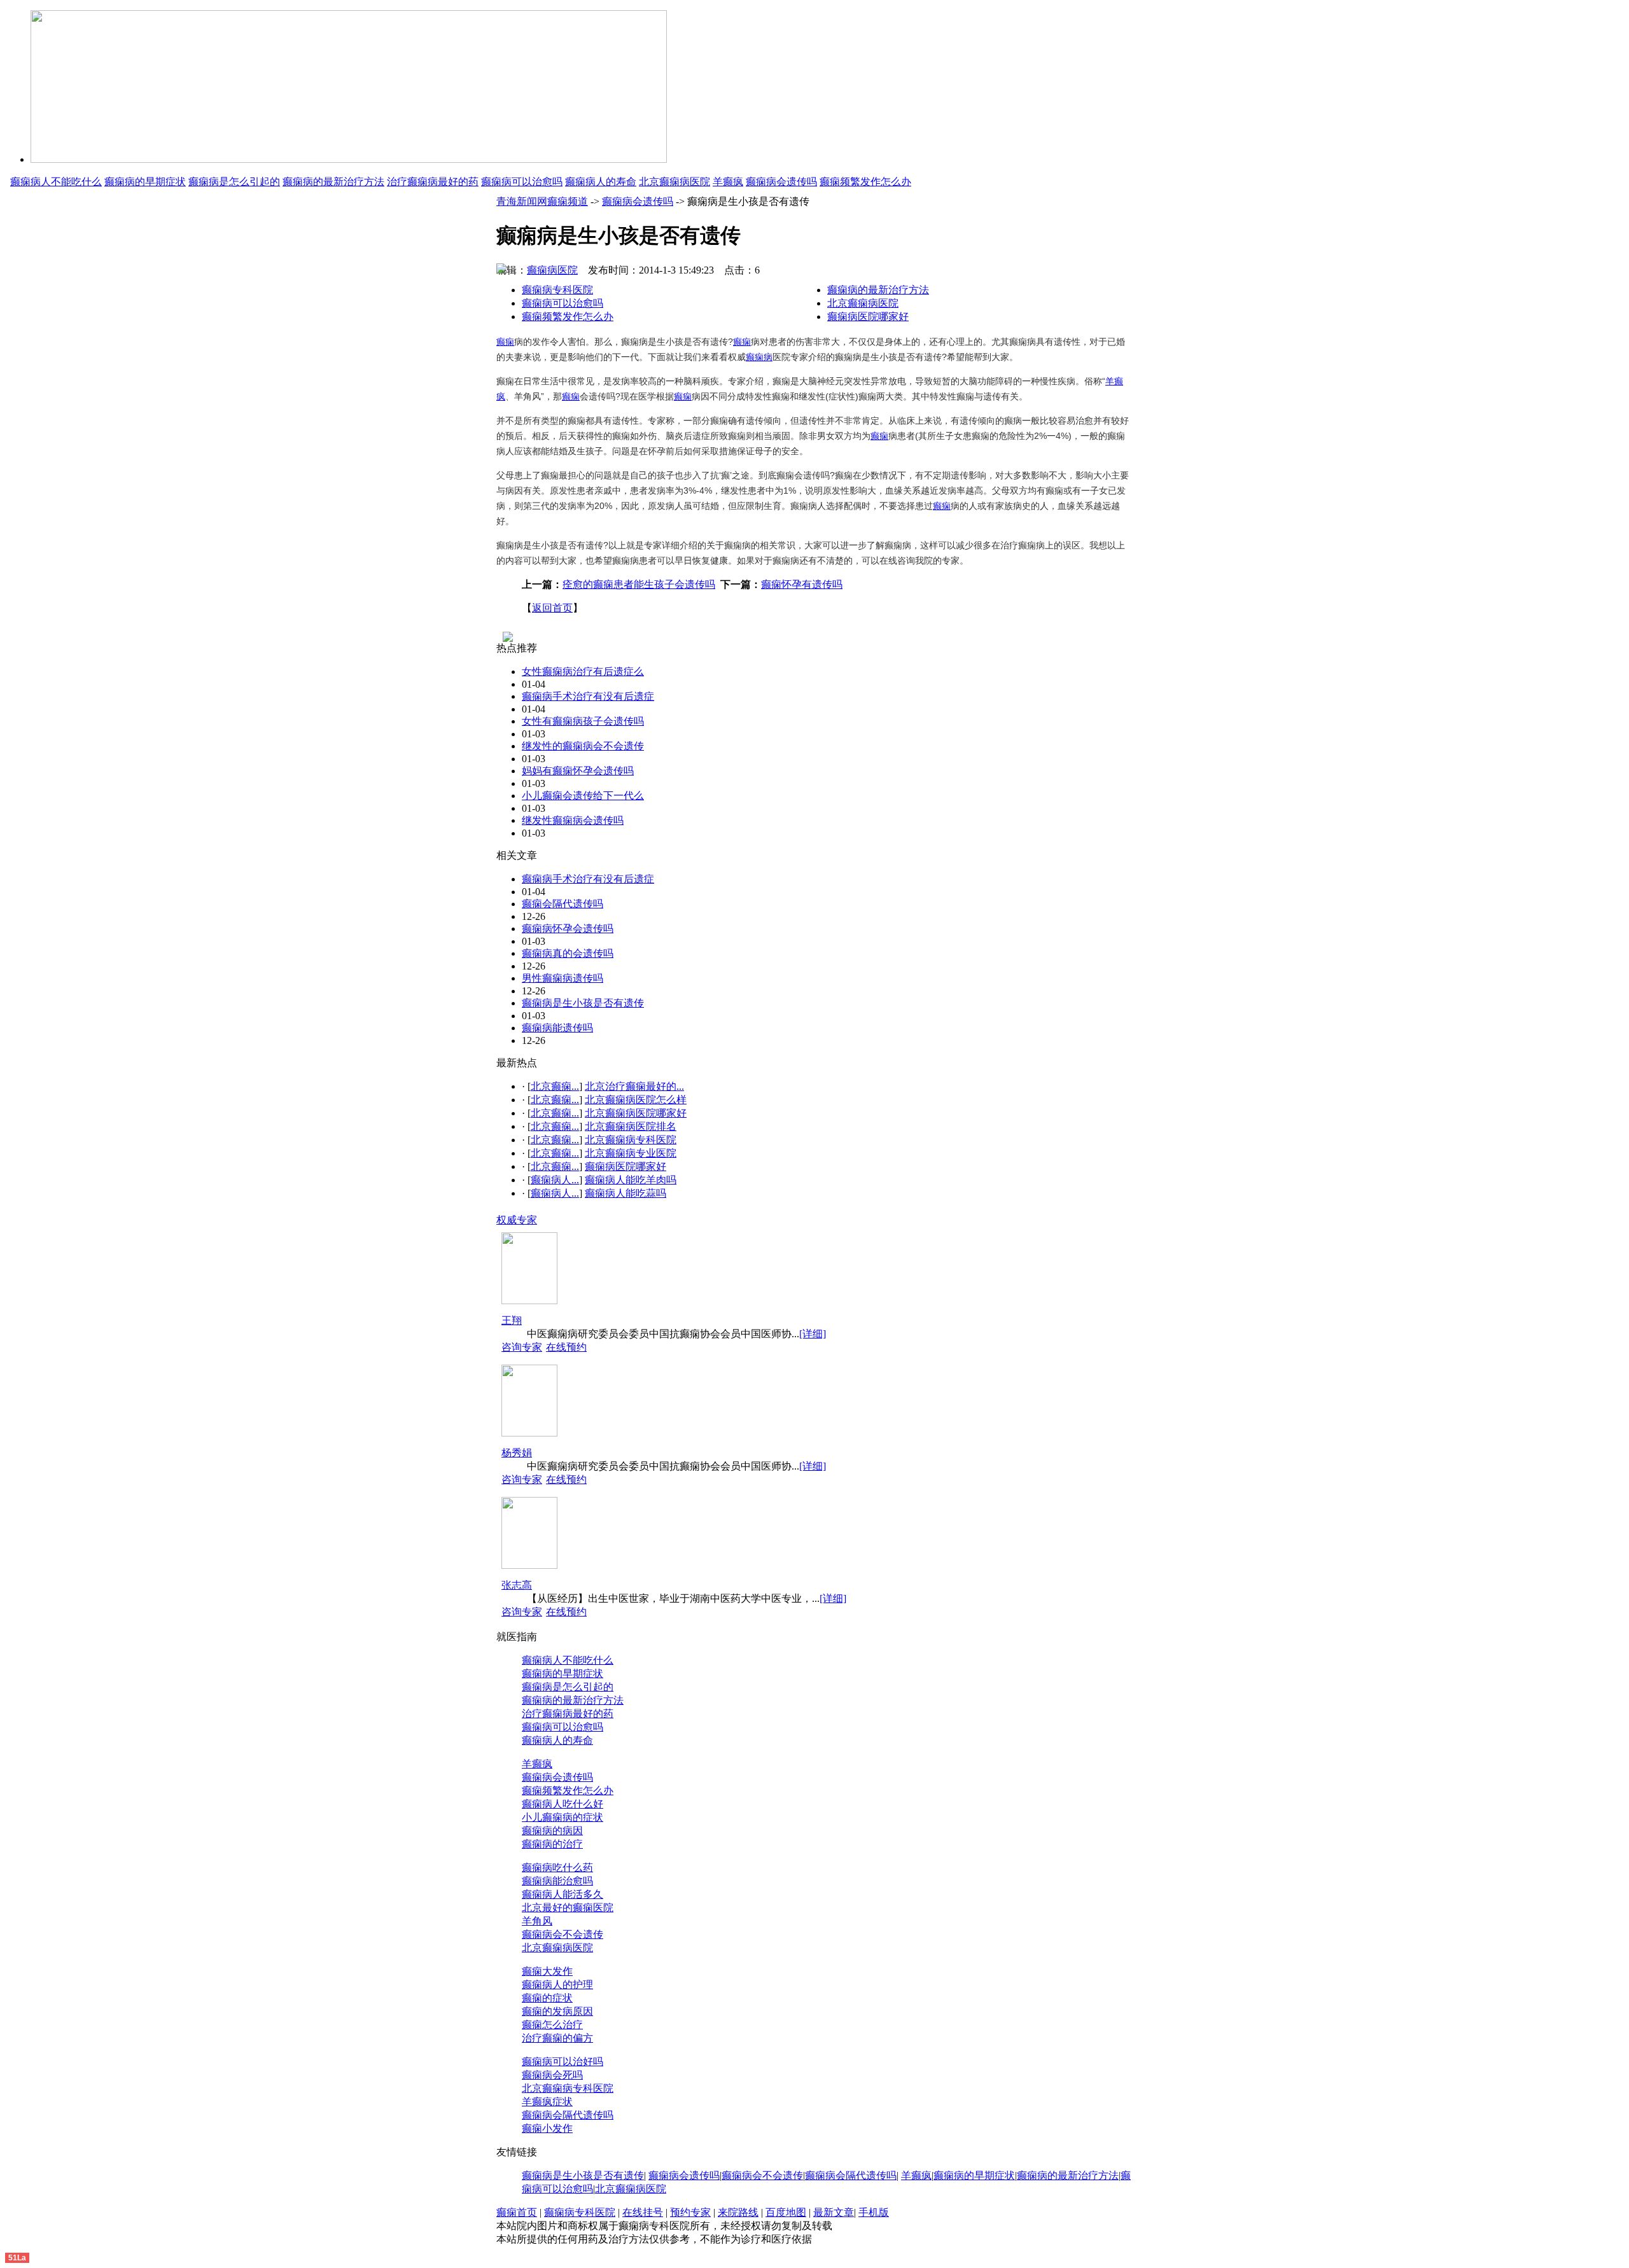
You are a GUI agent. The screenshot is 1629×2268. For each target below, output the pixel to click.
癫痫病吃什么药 (557, 1868)
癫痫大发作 (547, 1971)
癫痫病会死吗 (552, 2075)
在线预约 (566, 1347)
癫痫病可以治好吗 (563, 2062)
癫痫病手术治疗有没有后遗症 (588, 696)
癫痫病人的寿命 (601, 182)
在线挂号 (643, 2212)
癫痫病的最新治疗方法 (333, 182)
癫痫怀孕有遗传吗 (802, 584)
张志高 (517, 1585)
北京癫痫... (555, 1086)
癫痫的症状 (547, 1998)
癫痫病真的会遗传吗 (568, 953)
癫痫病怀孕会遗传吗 (568, 929)
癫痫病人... (555, 1180)
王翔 (512, 1320)
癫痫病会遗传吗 (781, 182)
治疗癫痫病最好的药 (433, 182)
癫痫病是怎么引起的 (234, 182)
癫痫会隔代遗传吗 (563, 904)
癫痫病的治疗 (552, 1844)
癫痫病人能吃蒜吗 (626, 1193)
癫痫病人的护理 (557, 1985)
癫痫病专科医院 (557, 290)
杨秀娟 (517, 1453)
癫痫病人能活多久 (563, 1894)
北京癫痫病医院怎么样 (636, 1100)
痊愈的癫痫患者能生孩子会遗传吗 (639, 584)
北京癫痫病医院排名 (631, 1126)
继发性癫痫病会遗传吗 (573, 820)
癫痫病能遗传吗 (557, 1028)
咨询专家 (522, 1347)
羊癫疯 (728, 182)
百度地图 (786, 2212)
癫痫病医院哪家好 (868, 317)
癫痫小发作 (547, 2128)
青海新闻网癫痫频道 (542, 201)
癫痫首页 (517, 2212)
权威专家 (517, 1220)
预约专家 (690, 2212)
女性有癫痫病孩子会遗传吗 (583, 721)
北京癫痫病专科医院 (631, 1140)
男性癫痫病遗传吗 (563, 978)
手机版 (874, 2212)
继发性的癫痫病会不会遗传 (583, 746)
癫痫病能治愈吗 (557, 1881)
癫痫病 (759, 357)
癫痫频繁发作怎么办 (865, 182)
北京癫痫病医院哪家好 (636, 1113)
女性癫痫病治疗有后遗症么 (583, 671)
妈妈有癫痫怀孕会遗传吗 (578, 771)
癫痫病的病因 (552, 1831)
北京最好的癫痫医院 (568, 1908)
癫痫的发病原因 (557, 2011)
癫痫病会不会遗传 (563, 1934)
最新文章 (834, 2212)
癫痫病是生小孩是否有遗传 (583, 1003)
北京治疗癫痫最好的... (634, 1086)
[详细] (813, 1334)
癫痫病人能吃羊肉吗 (631, 1180)
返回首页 (552, 608)
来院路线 (738, 2212)
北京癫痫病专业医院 (631, 1153)
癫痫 (505, 342)
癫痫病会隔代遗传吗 (568, 2115)
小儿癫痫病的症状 (563, 1817)
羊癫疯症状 (547, 2102)
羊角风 (537, 1921)
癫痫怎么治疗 (552, 2025)
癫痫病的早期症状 (145, 182)
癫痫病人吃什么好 (563, 1804)
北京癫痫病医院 (675, 182)
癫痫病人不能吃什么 (56, 182)
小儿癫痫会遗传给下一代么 (583, 796)
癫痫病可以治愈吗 (522, 182)
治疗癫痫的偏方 (557, 2038)
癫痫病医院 (552, 270)
